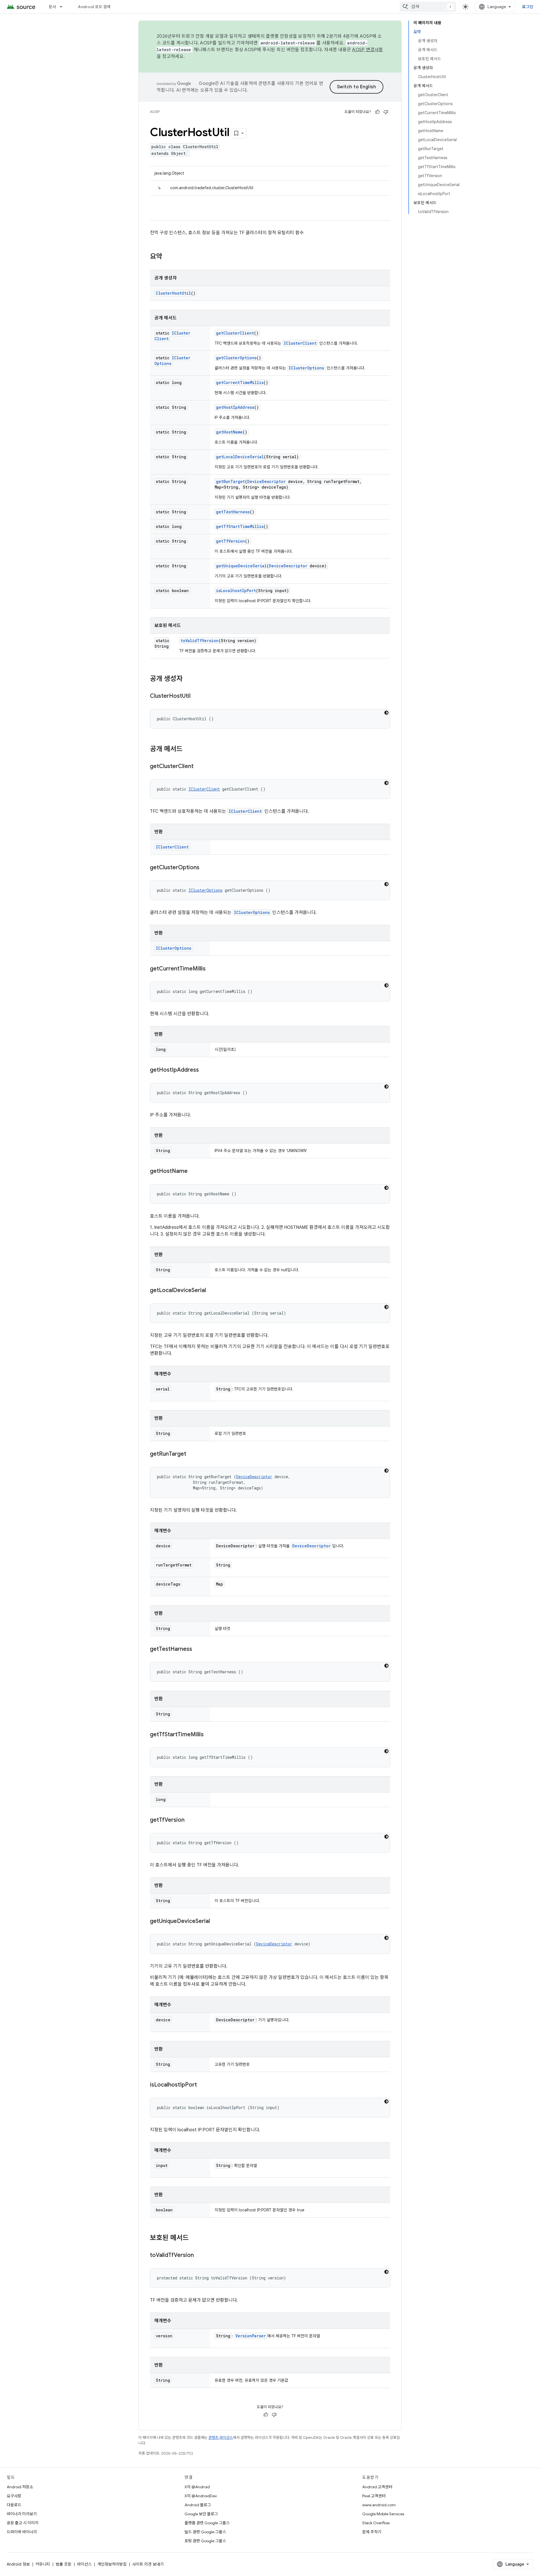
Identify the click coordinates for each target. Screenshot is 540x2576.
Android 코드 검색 (94, 7)
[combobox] (428, 7)
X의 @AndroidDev (201, 2496)
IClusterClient (300, 343)
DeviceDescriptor (266, 481)
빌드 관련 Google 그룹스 (205, 2532)
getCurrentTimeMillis (240, 382)
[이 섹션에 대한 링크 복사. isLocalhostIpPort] (202, 2085)
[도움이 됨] (377, 112)
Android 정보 (18, 2564)
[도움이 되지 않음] (386, 112)
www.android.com (379, 2505)
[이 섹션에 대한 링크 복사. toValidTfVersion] (199, 2256)
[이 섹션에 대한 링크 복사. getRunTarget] (192, 1454)
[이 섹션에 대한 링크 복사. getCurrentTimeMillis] (211, 969)
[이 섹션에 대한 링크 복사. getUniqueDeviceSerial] (215, 1922)
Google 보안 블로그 (201, 2514)
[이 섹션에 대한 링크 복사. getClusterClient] (199, 767)
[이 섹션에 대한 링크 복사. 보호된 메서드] (194, 2238)
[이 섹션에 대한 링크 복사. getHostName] (193, 1171)
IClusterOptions (306, 368)
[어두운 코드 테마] (386, 713)
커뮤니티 (43, 2564)
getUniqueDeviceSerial (241, 566)
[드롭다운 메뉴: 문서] (64, 7)
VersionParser (251, 2336)
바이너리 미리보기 (22, 2514)
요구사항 (14, 2496)
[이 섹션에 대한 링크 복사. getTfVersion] (190, 1820)
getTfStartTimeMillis (240, 526)
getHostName (229, 432)
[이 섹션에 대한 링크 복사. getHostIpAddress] (204, 1070)
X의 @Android (197, 2487)
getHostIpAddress (235, 407)
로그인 (528, 7)
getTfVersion (230, 541)
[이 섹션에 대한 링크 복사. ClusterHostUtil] (196, 696)
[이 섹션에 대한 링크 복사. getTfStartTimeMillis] (209, 1735)
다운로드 (14, 2505)
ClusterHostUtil (173, 293)
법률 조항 (64, 2564)
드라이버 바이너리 (22, 2532)
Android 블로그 (198, 2505)
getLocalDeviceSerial (240, 457)
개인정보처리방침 (112, 2564)
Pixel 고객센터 (374, 2496)
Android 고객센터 (377, 2487)
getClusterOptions (236, 358)
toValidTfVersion (200, 641)
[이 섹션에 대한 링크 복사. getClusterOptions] (205, 868)
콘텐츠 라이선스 (221, 2438)
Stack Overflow (376, 2523)
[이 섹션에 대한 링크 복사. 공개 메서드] (188, 749)
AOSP (155, 112)
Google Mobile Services (383, 2514)
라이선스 (84, 2564)
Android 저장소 (20, 2487)
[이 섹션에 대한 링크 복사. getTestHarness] (198, 1649)
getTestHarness (233, 512)
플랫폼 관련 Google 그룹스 (207, 2523)
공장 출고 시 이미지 (23, 2523)
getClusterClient (235, 333)
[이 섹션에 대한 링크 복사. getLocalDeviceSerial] (211, 1291)
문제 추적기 (372, 2532)
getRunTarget (230, 481)
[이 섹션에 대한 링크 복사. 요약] (168, 257)
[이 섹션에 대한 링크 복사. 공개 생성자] (188, 679)
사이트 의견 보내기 (148, 2564)
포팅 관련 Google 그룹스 (205, 2541)
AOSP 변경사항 (367, 50)
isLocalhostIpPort (236, 591)
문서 (52, 7)
